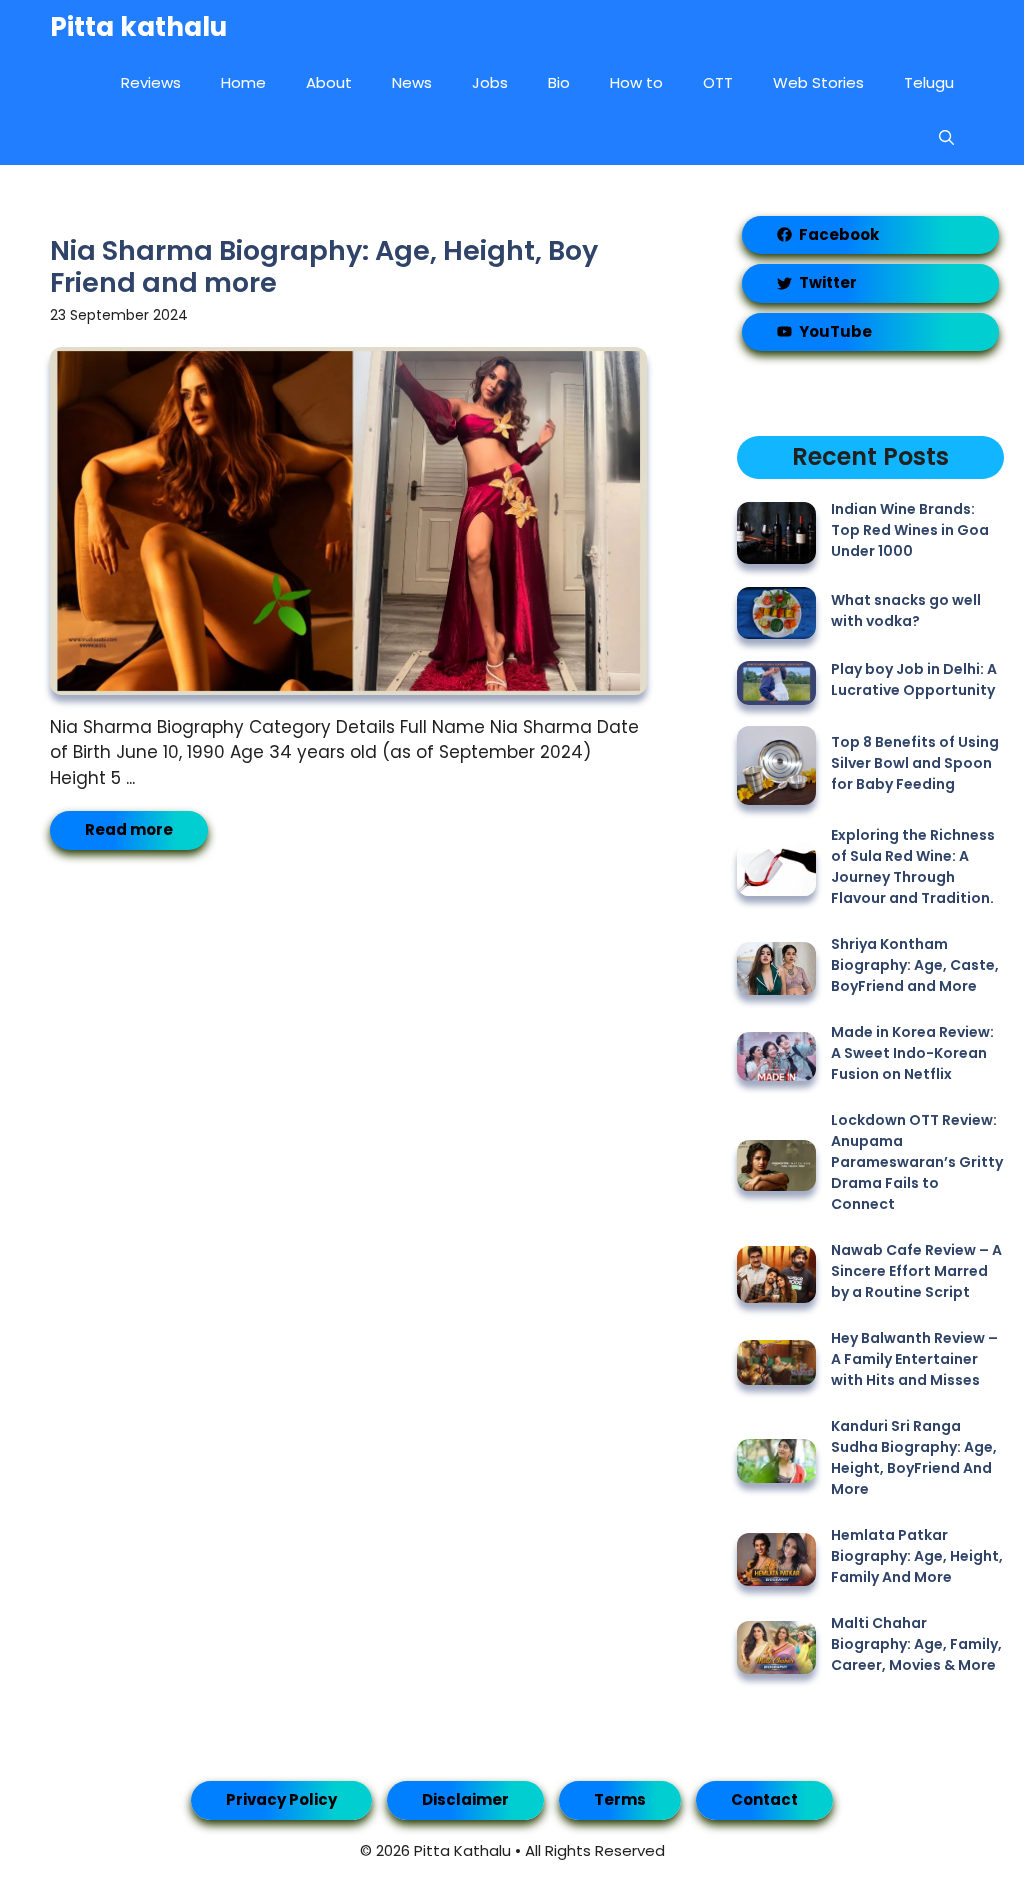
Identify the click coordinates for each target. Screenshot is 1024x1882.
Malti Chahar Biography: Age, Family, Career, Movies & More (916, 1644)
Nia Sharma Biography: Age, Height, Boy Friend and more (324, 266)
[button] (946, 137)
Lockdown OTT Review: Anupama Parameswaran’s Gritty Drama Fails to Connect (917, 1162)
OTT (718, 82)
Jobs (490, 82)
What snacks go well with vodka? (906, 610)
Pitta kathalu (138, 27)
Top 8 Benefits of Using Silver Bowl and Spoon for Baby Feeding (915, 763)
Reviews (151, 82)
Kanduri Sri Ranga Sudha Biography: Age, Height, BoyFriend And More (914, 1457)
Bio (559, 82)
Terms (620, 1799)
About (329, 82)
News (412, 82)
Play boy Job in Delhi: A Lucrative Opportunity (914, 679)
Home (243, 82)
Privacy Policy (281, 1799)
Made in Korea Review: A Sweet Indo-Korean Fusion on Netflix (912, 1053)
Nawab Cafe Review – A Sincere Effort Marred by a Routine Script (916, 1271)
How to (636, 82)
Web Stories (818, 82)
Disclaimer (465, 1799)
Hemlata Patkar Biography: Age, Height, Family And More (917, 1556)
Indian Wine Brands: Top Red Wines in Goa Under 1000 (910, 530)
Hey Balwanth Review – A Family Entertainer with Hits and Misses (914, 1359)
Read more (129, 829)
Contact (764, 1799)
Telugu (929, 82)
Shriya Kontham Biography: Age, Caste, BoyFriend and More (915, 965)
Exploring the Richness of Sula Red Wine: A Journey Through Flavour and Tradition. (913, 866)
